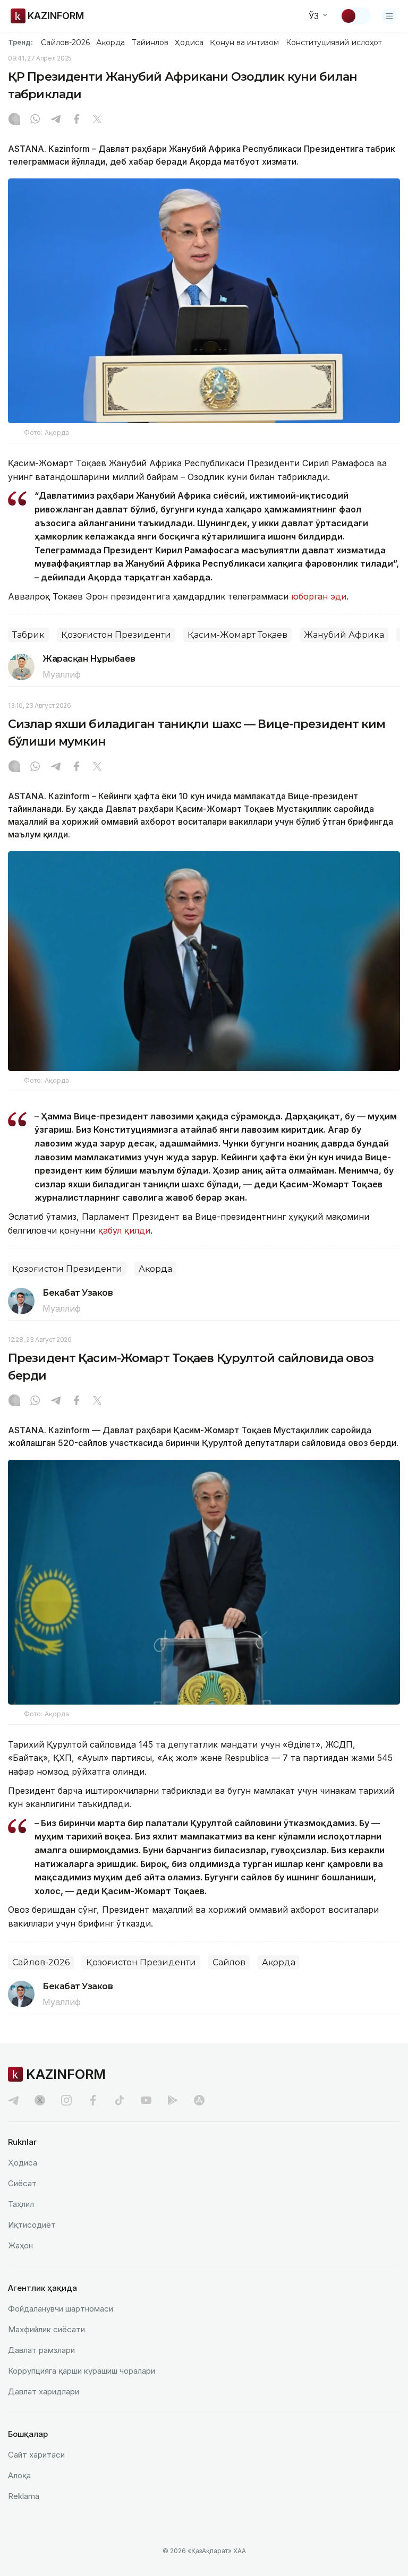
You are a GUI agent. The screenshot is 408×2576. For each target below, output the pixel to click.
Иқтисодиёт (32, 2225)
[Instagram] (14, 120)
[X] (97, 120)
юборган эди (319, 596)
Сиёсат (22, 2183)
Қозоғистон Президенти (116, 635)
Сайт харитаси (36, 2455)
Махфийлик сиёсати (46, 2329)
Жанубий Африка (344, 635)
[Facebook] (76, 120)
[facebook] (93, 2100)
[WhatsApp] (35, 120)
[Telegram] (56, 120)
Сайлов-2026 (65, 42)
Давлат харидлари (44, 2391)
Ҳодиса (189, 42)
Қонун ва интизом (244, 42)
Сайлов (229, 1962)
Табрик (28, 635)
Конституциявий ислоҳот (334, 42)
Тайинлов (150, 42)
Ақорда (110, 42)
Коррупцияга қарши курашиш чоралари (82, 2371)
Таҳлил (21, 2204)
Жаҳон (20, 2245)
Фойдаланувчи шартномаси (61, 2309)
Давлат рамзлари (41, 2350)
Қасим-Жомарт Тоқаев (237, 635)
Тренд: (20, 42)
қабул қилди (124, 1230)
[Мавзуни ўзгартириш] (355, 16)
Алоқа (19, 2475)
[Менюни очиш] (389, 16)
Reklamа (24, 2496)
